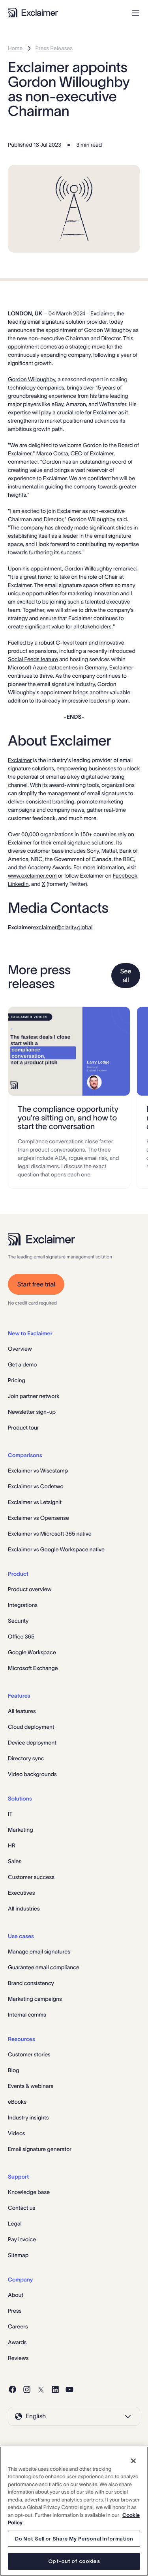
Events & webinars (31, 2086)
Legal (15, 2224)
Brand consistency (31, 1983)
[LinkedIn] (55, 2390)
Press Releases (54, 48)
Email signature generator (40, 2149)
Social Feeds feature (33, 659)
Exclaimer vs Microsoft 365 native (50, 1534)
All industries (24, 1909)
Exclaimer (102, 313)
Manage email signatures (39, 1952)
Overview (20, 1349)
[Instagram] (27, 2390)
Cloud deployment (31, 1727)
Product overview (30, 1589)
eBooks (17, 2102)
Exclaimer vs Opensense (38, 1518)
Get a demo (22, 1364)
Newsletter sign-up (32, 1412)
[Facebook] (13, 2390)
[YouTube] (69, 2390)
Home (15, 48)
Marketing (21, 1830)
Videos (17, 2133)
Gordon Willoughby (32, 379)
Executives (21, 1893)
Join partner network (34, 1396)
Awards (17, 2342)
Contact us (22, 2208)
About (16, 2295)
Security (18, 1621)
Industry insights (28, 2117)
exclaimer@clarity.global (63, 927)
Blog (14, 2070)
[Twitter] (41, 2390)
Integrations (23, 1605)
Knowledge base (29, 2192)
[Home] (33, 13)
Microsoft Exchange (33, 1668)
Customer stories (29, 2054)
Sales (15, 1861)
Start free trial (36, 1284)
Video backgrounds (32, 1774)
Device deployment (32, 1743)
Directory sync (26, 1758)
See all (126, 976)
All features (22, 1711)
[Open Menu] (136, 13)
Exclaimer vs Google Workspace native (56, 1549)
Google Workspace (32, 1652)
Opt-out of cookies (74, 2561)
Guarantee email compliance (44, 1967)
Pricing (17, 1380)
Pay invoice (22, 2239)
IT (10, 1814)
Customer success (31, 1877)
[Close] (133, 2461)
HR (12, 1845)
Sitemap (18, 2255)
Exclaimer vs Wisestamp (38, 1471)
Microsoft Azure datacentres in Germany (57, 667)
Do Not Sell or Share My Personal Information (74, 2539)
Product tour (23, 1428)
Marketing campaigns (35, 1999)
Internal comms (27, 2015)
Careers (18, 2326)
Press (15, 2311)
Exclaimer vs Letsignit (35, 1502)
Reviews (18, 2358)
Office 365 (21, 1637)
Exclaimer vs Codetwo (36, 1486)
